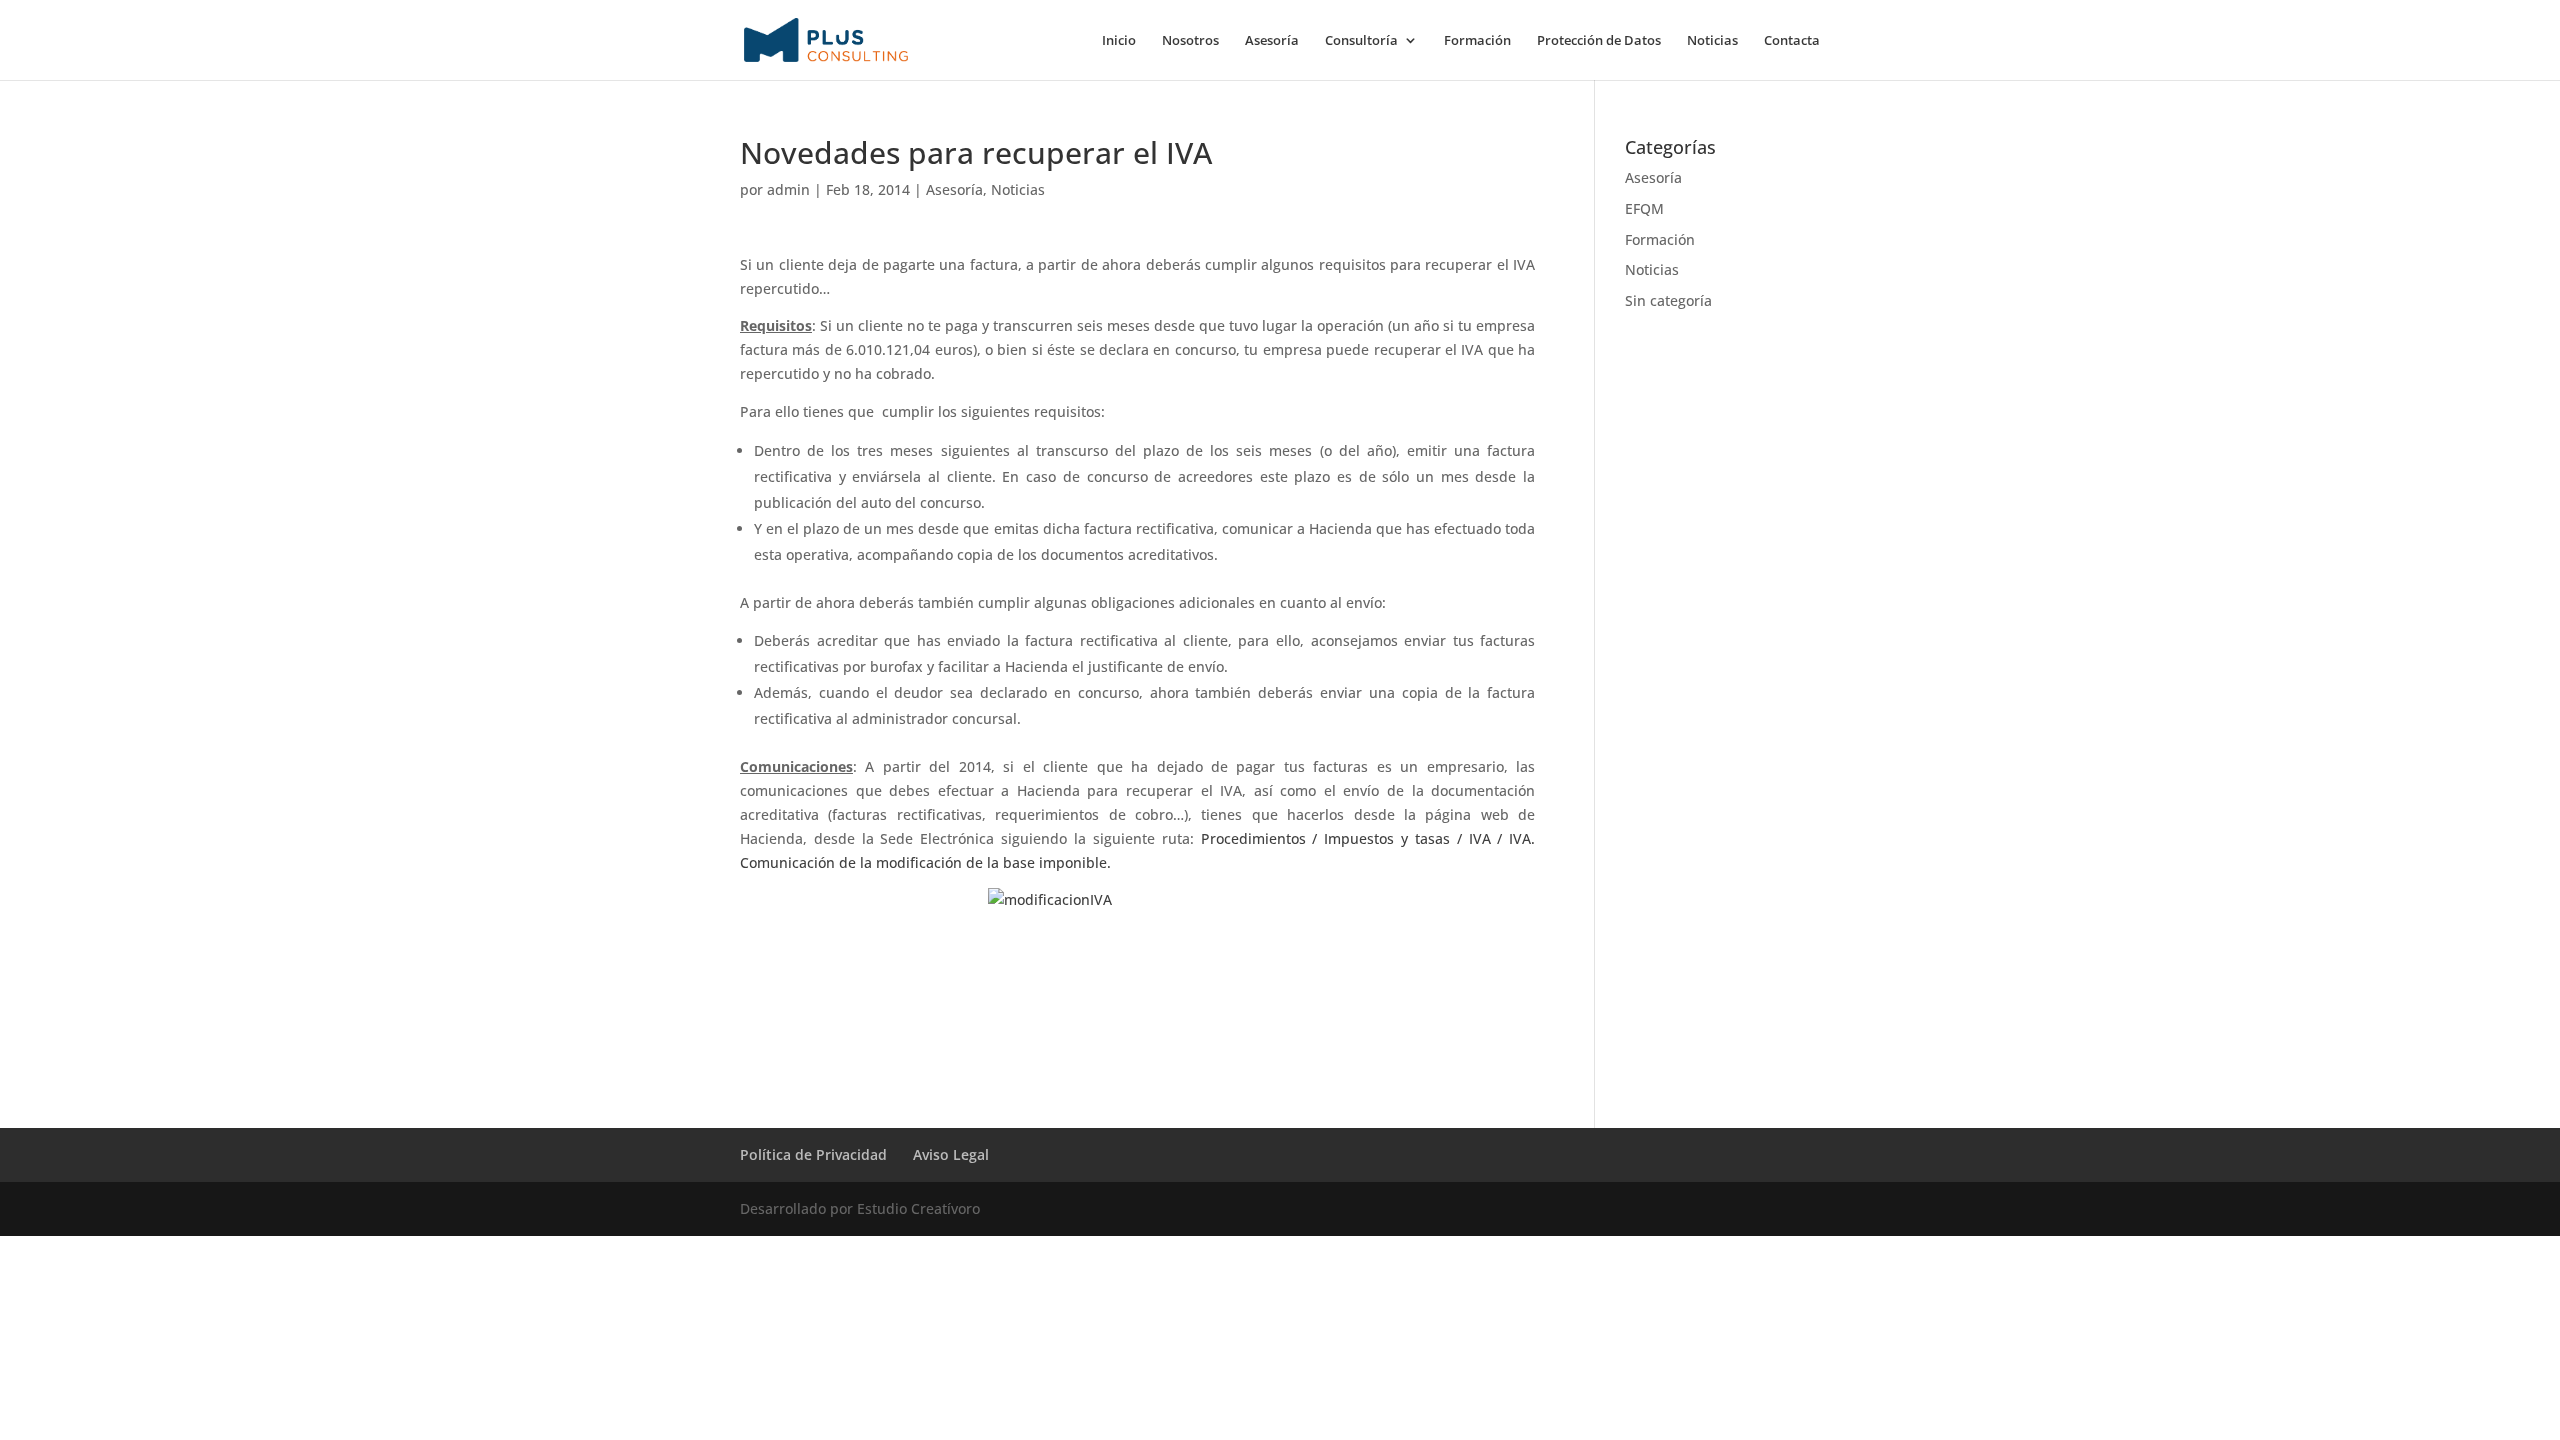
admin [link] (788, 189)
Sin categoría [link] (1668, 300)
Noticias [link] (1712, 41)
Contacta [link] (1792, 41)
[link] (826, 38)
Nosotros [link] (1190, 41)
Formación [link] (1477, 41)
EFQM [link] (1644, 208)
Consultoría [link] (1361, 41)
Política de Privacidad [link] (813, 1154)
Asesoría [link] (1272, 41)
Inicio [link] (1119, 41)
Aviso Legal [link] (951, 1154)
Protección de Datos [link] (1599, 41)
